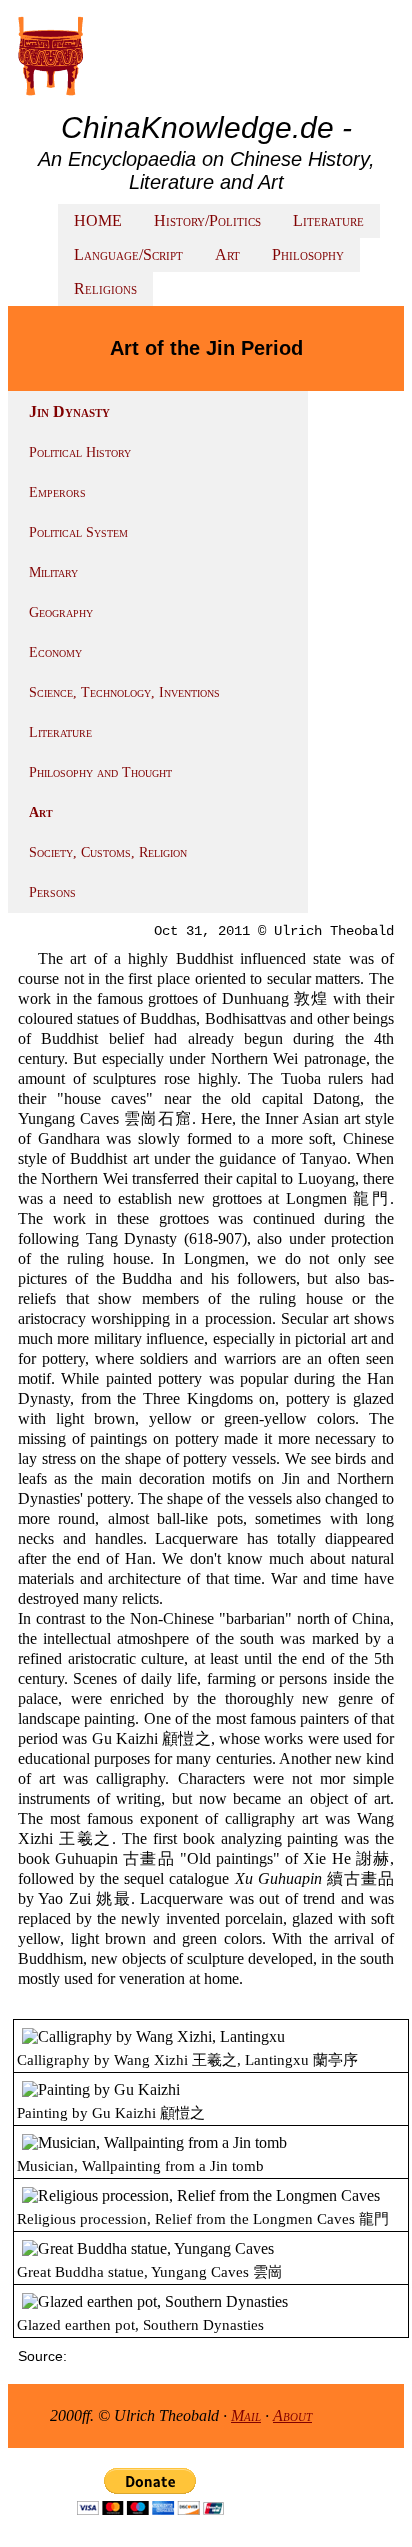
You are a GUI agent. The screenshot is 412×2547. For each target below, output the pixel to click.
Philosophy (308, 254)
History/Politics (207, 220)
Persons (52, 892)
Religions (105, 288)
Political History (80, 452)
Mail (246, 2415)
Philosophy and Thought (100, 772)
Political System (78, 532)
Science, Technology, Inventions (124, 692)
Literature (328, 220)
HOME (98, 220)
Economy (55, 652)
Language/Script (128, 254)
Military (53, 572)
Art (227, 254)
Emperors (57, 492)
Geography (61, 612)
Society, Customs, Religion (108, 852)
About (292, 2415)
